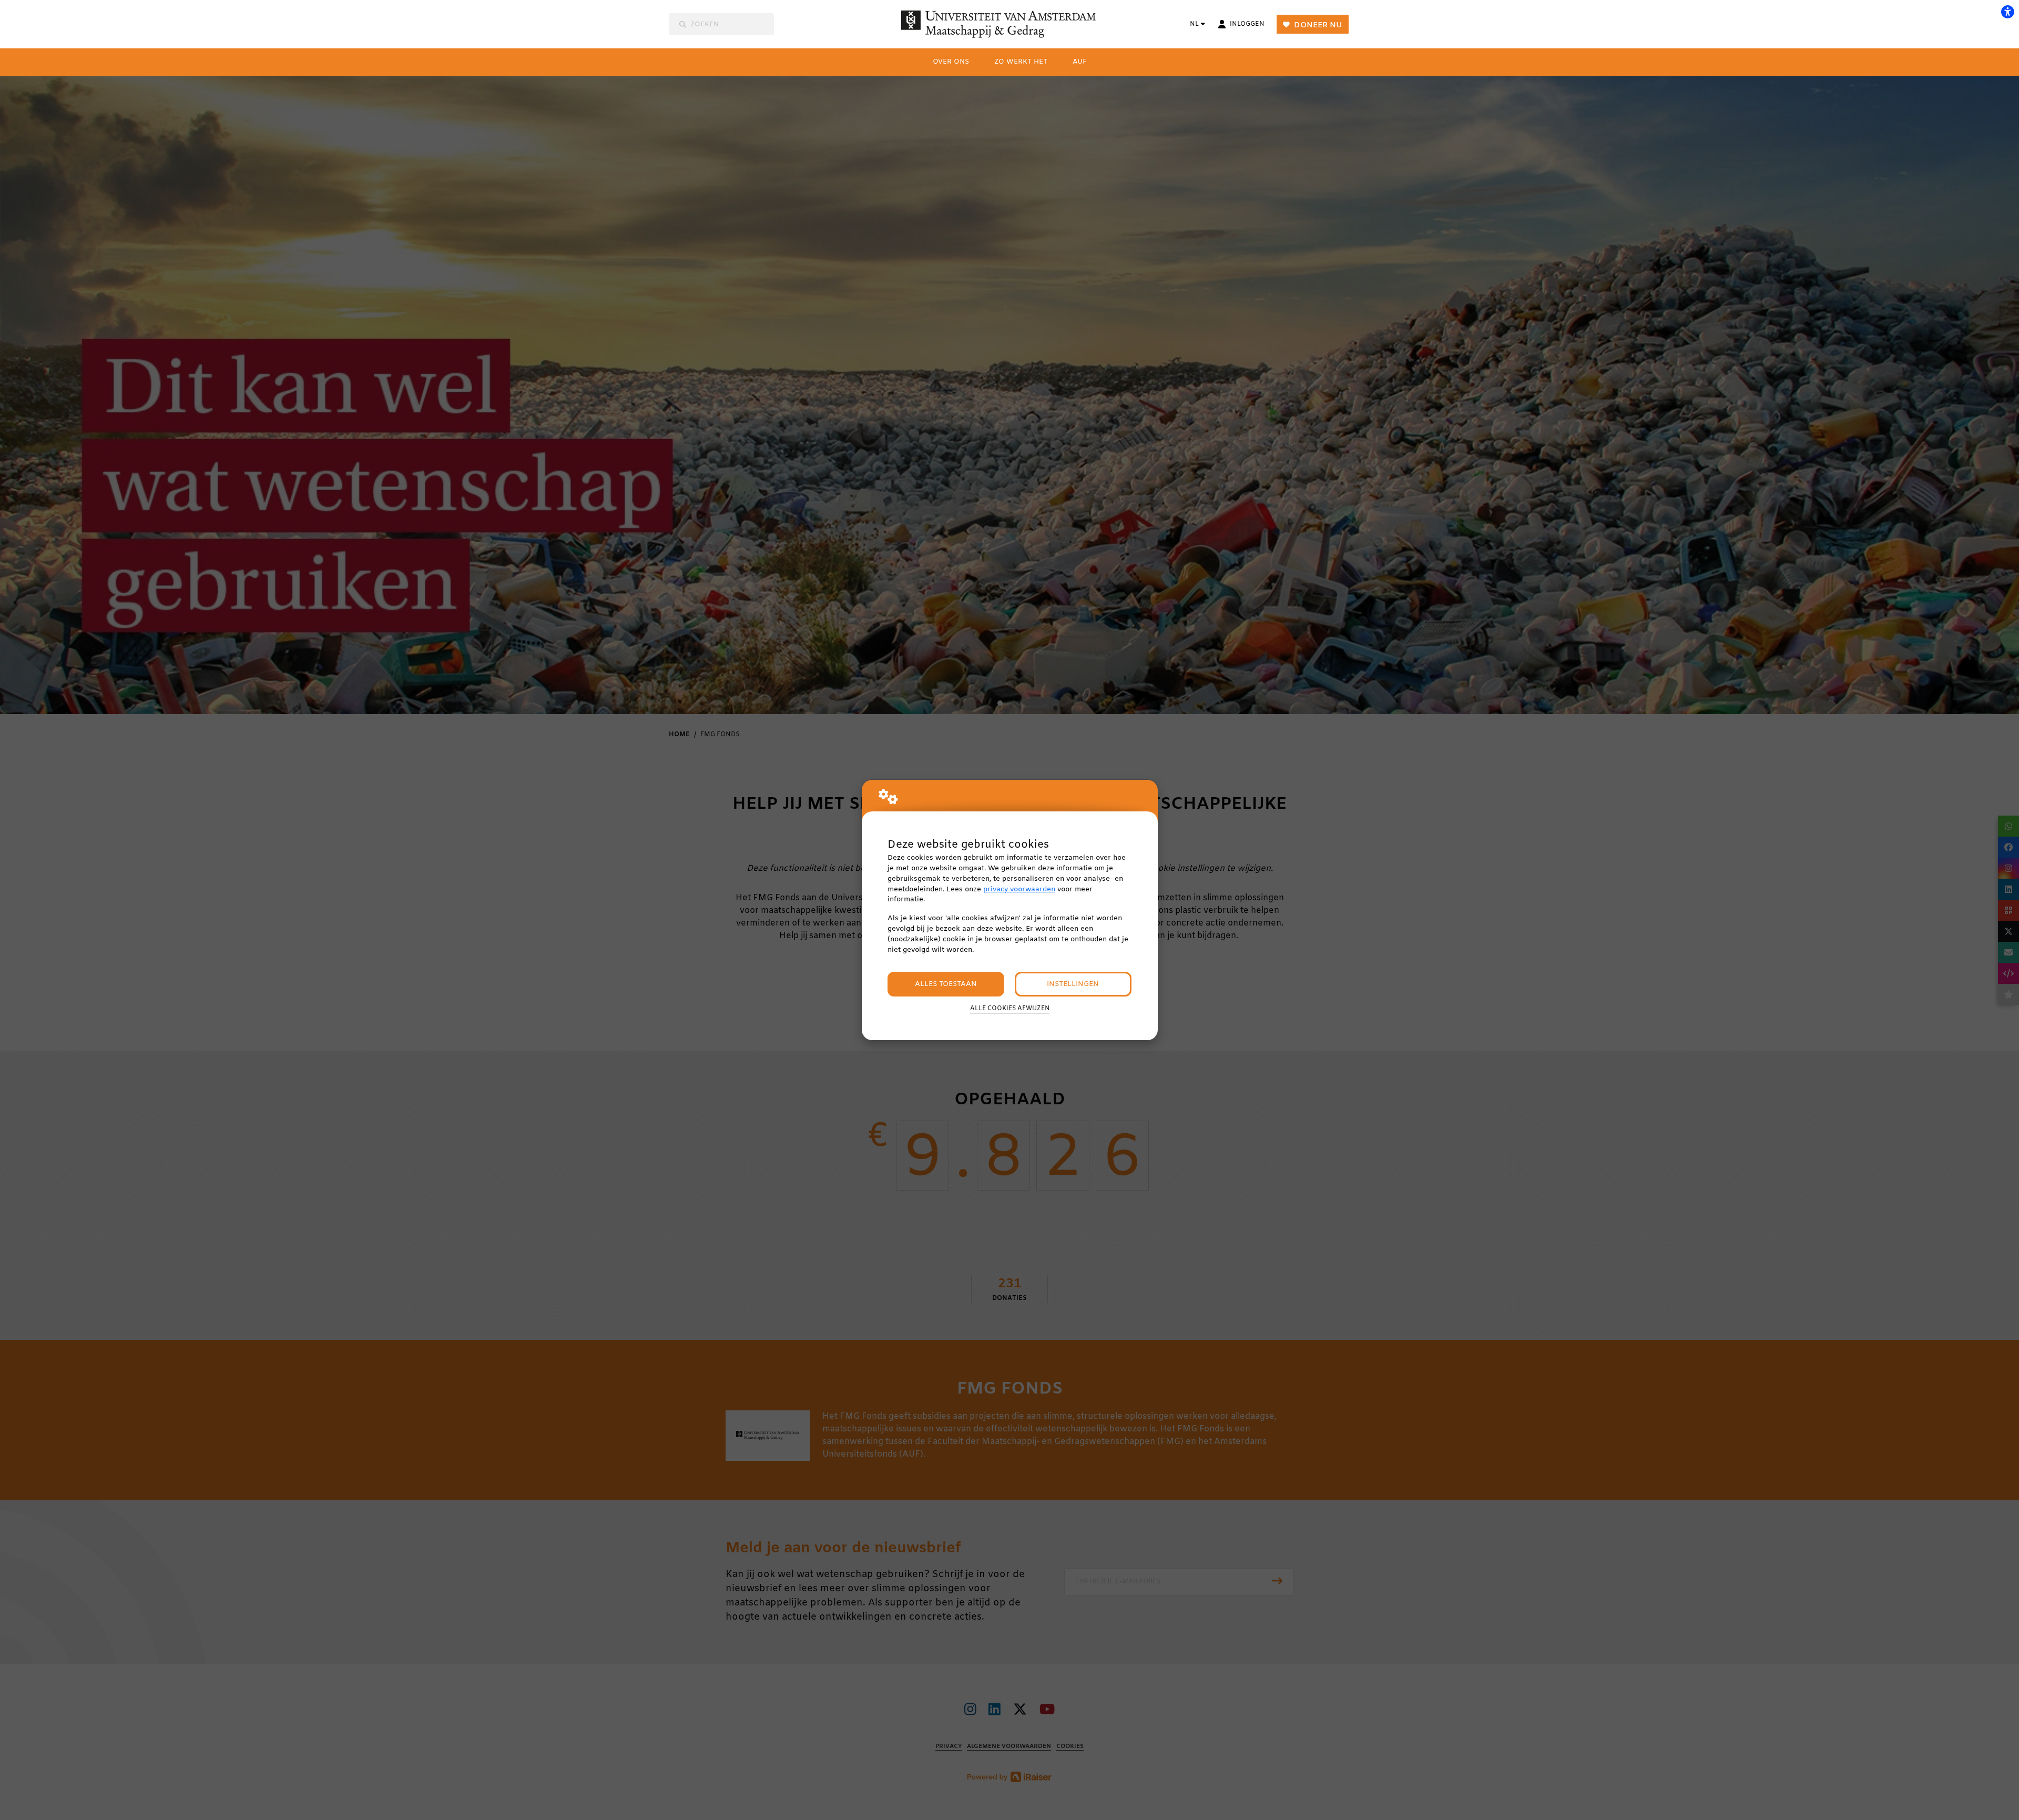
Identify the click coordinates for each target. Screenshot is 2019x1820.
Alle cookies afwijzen (1010, 1009)
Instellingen (1073, 984)
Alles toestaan (946, 984)
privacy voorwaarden (1019, 889)
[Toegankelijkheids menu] (2007, 12)
